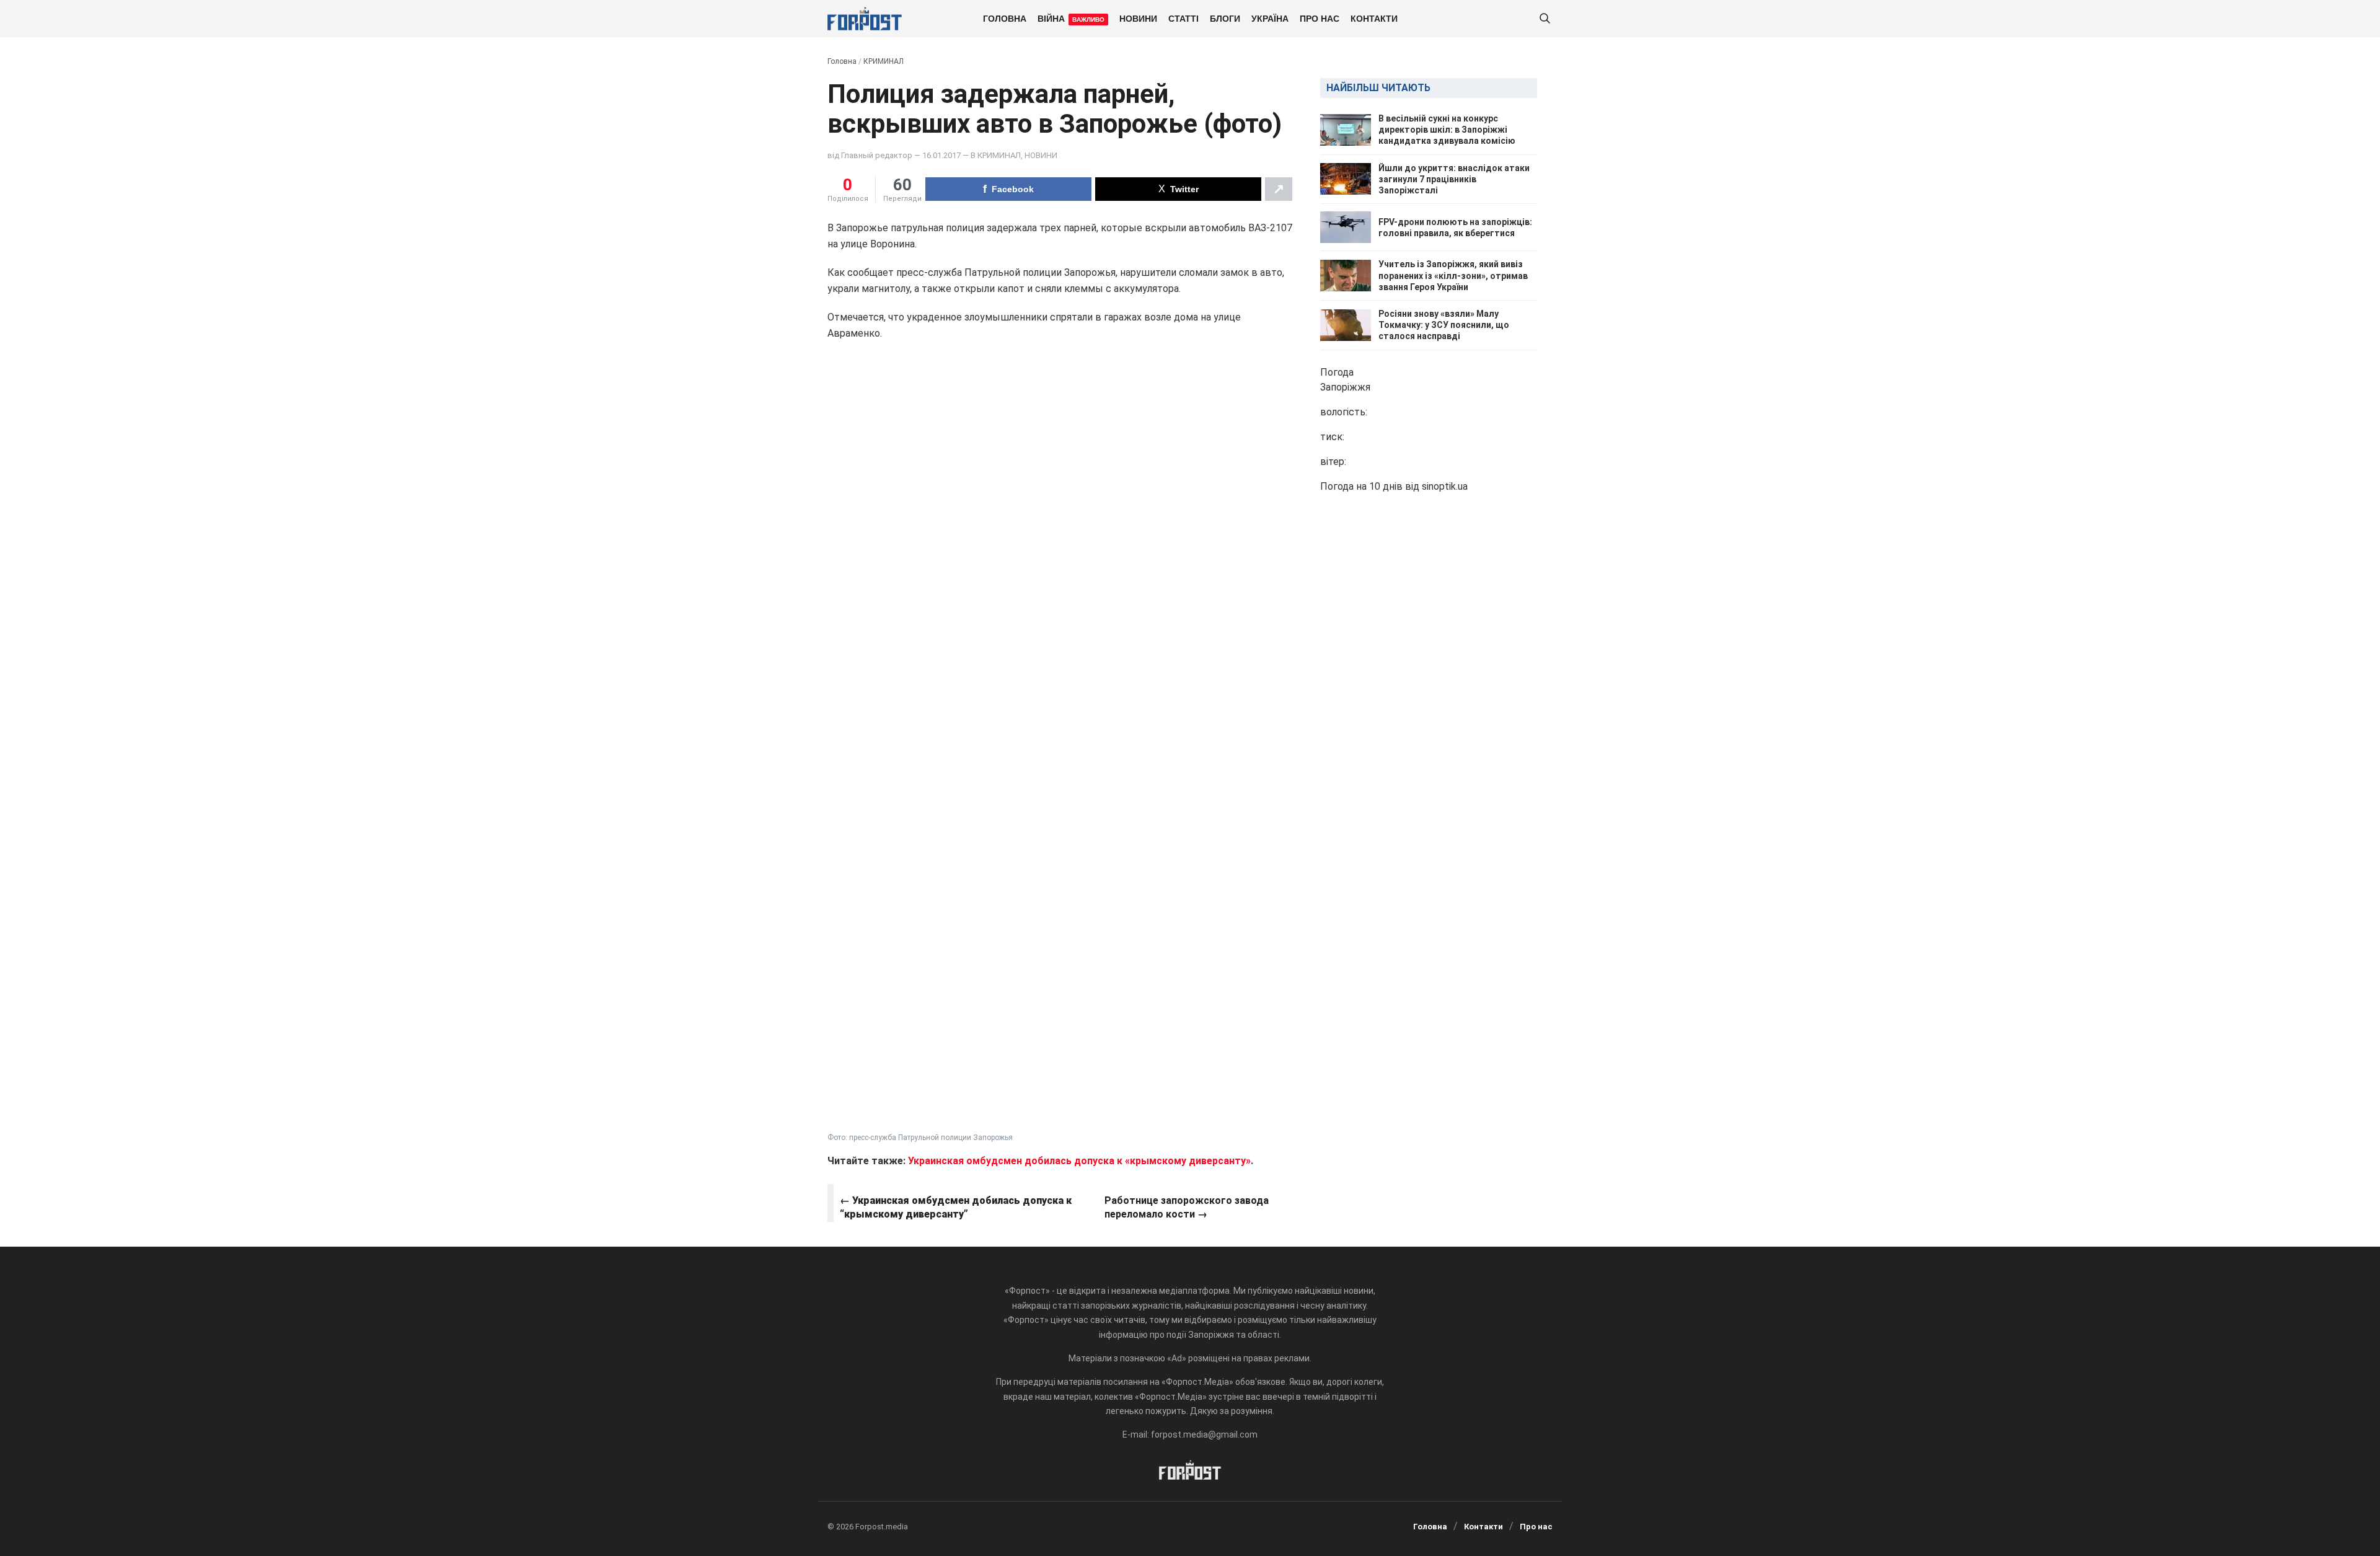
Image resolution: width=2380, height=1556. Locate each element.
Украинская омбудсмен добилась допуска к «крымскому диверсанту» (1079, 1161)
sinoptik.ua (1445, 486)
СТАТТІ (1183, 18)
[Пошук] (1545, 19)
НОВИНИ (1138, 18)
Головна (1005, 18)
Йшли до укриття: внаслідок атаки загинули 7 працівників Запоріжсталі (1454, 179)
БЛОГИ (1225, 18)
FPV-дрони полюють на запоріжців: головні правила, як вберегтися (1455, 228)
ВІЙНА (1071, 18)
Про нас (1320, 18)
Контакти (1374, 18)
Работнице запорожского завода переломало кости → (1187, 1207)
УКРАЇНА (1270, 18)
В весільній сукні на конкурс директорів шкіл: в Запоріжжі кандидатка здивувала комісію (1447, 130)
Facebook (1013, 189)
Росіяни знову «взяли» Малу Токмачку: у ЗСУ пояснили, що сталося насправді (1444, 325)
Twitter (1184, 189)
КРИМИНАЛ (884, 61)
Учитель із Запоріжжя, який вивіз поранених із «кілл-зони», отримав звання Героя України (1453, 275)
